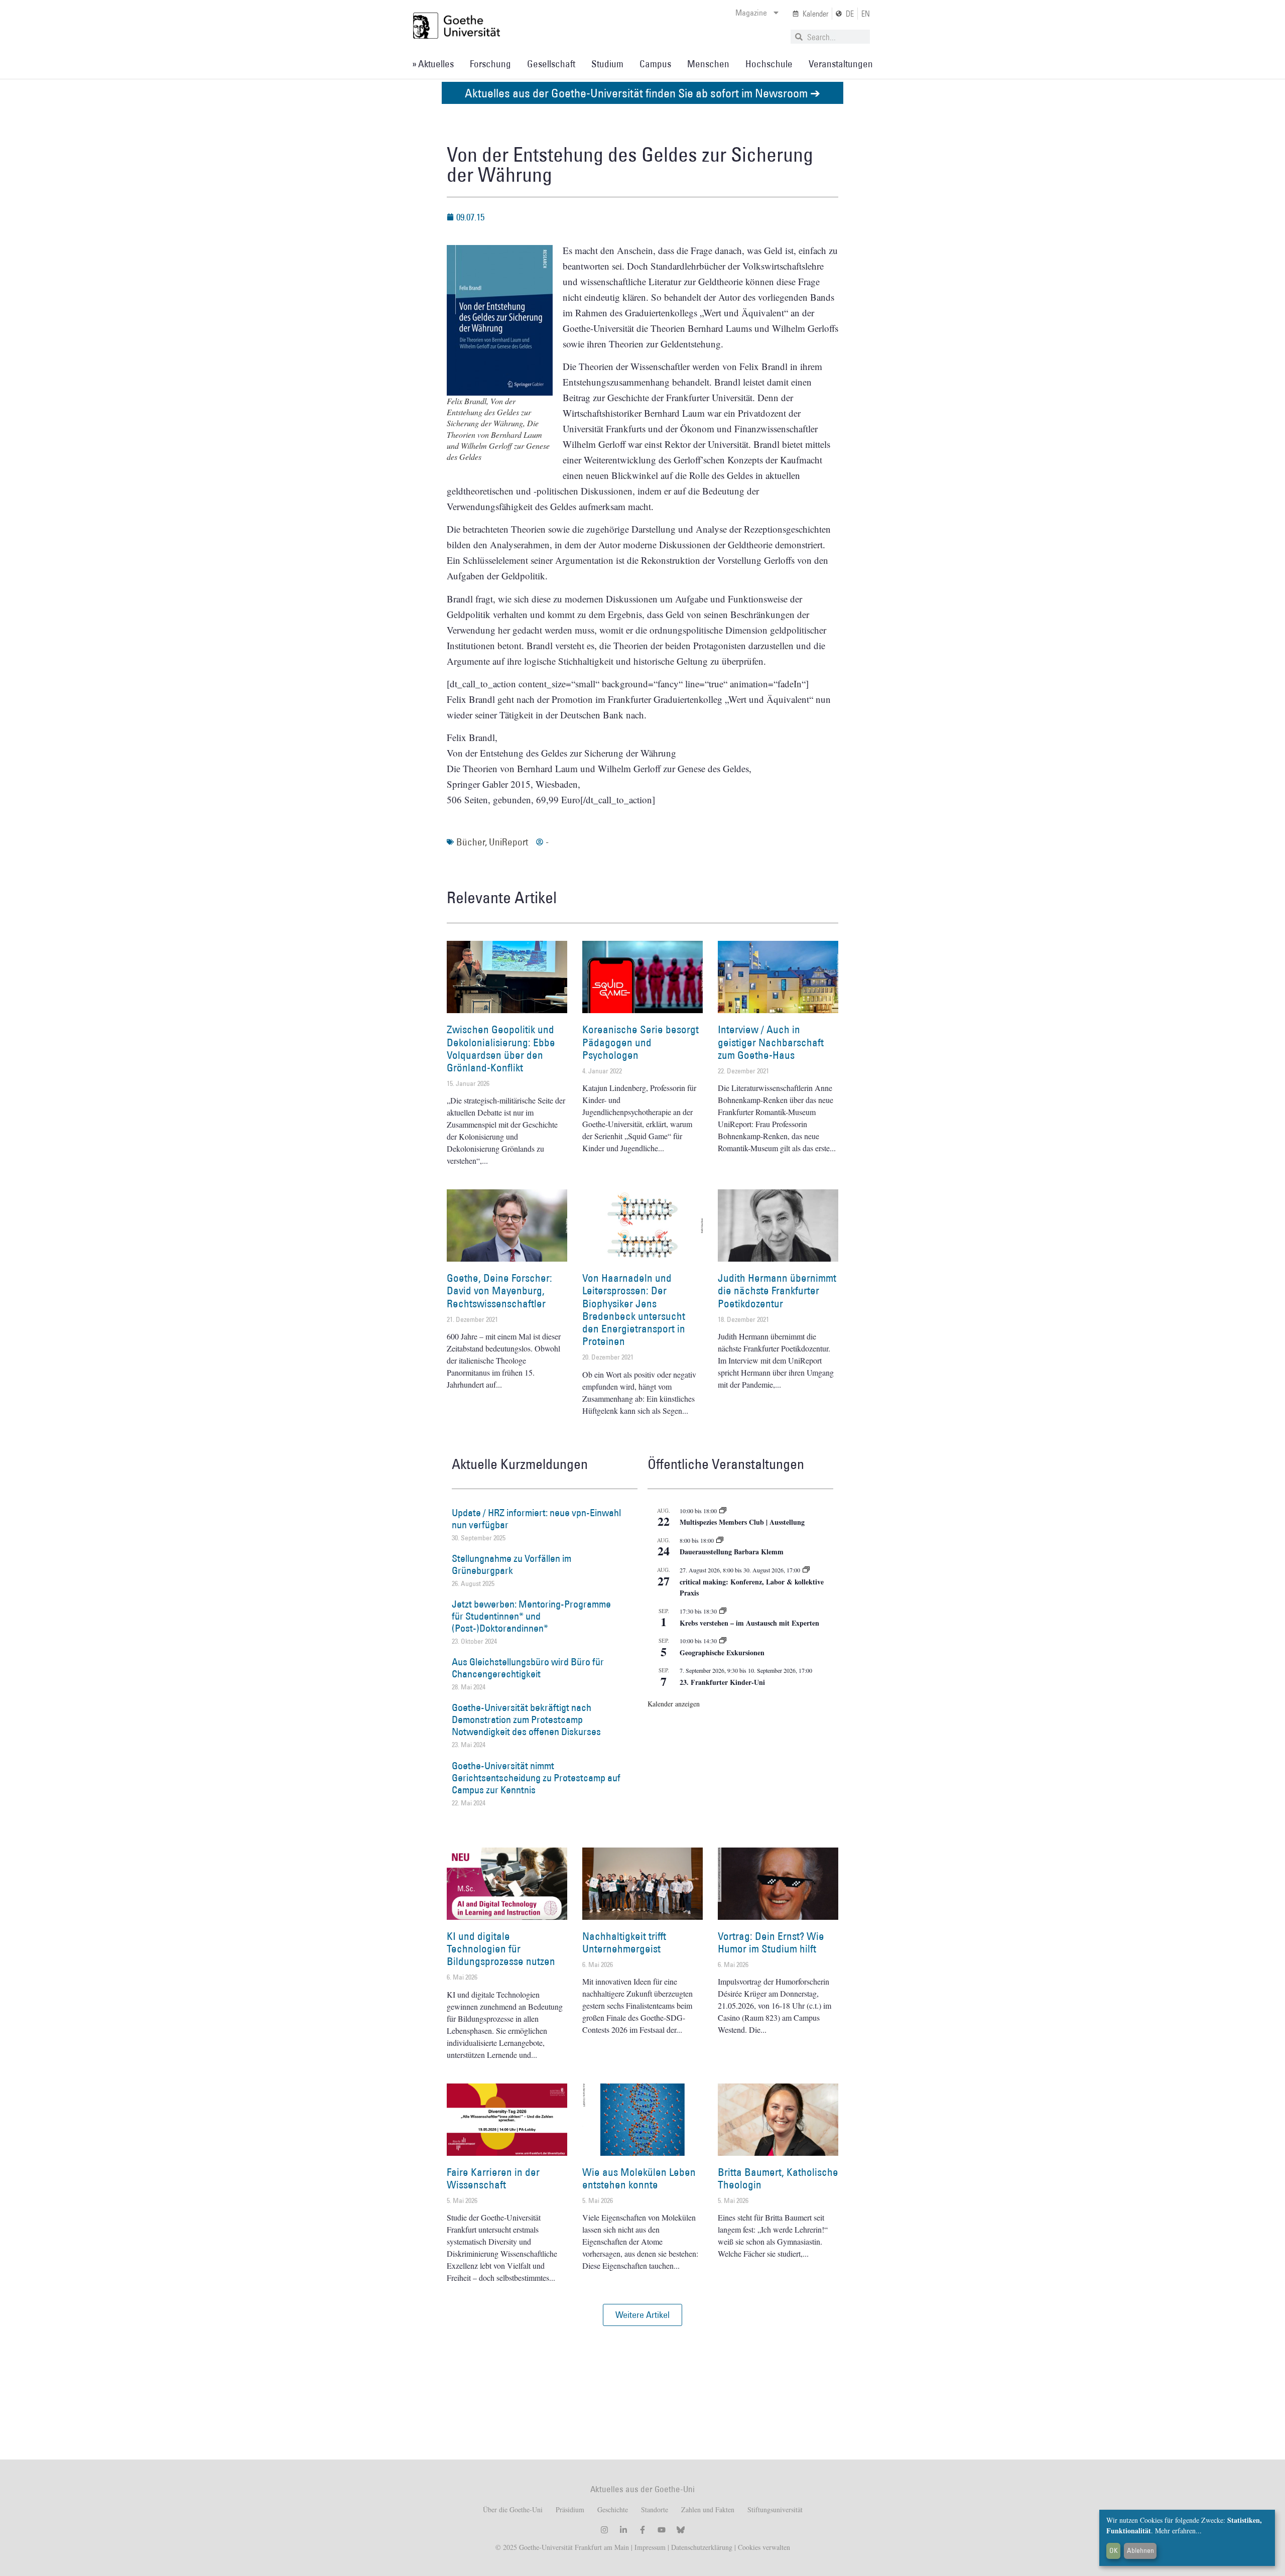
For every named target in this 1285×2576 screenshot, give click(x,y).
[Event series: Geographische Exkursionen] (723, 1641)
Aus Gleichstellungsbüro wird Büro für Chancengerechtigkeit (528, 1668)
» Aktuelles (433, 64)
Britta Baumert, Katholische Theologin (778, 2178)
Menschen (708, 64)
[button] (642, 2315)
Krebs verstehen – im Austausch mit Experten (749, 1623)
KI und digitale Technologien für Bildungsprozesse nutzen (501, 1949)
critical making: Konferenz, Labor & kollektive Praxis (752, 1587)
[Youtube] (662, 2530)
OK (1114, 2550)
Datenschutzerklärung (702, 2547)
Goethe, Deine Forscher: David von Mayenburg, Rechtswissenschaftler (499, 1291)
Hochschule (769, 64)
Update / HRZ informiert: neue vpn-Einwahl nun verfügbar (536, 1519)
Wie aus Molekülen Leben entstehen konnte (639, 2178)
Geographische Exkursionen (722, 1652)
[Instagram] (604, 2530)
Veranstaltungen (841, 64)
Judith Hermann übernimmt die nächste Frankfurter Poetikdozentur (777, 1291)
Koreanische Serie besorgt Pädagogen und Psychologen (640, 1042)
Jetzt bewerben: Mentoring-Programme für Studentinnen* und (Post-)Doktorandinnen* (531, 1616)
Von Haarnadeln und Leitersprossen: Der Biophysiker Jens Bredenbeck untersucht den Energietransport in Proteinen (634, 1310)
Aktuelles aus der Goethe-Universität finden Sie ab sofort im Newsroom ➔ (642, 93)
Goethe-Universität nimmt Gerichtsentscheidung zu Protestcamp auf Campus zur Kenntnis (536, 1778)
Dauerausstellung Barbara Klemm (732, 1552)
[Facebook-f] (642, 2530)
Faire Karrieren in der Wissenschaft (493, 2178)
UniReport (508, 842)
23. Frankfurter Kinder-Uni (722, 1682)
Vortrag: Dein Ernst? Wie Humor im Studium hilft (771, 1942)
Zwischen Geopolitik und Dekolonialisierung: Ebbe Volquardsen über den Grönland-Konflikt (501, 1049)
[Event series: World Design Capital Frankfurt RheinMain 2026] (806, 1570)
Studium (607, 64)
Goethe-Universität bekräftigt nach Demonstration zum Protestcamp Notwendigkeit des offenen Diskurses (526, 1720)
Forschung (490, 64)
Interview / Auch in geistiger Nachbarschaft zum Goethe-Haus (771, 1042)
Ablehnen (1140, 2550)
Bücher (471, 842)
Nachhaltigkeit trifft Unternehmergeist (624, 1942)
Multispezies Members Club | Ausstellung (742, 1522)
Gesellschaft (551, 64)
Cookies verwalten (764, 2547)
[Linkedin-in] (623, 2530)
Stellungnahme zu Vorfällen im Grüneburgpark (511, 1564)
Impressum (649, 2547)
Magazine (751, 13)
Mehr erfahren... (1178, 2531)
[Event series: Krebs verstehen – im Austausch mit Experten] (723, 1611)
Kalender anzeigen (674, 1704)
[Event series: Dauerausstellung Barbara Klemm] (720, 1540)
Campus (655, 64)
